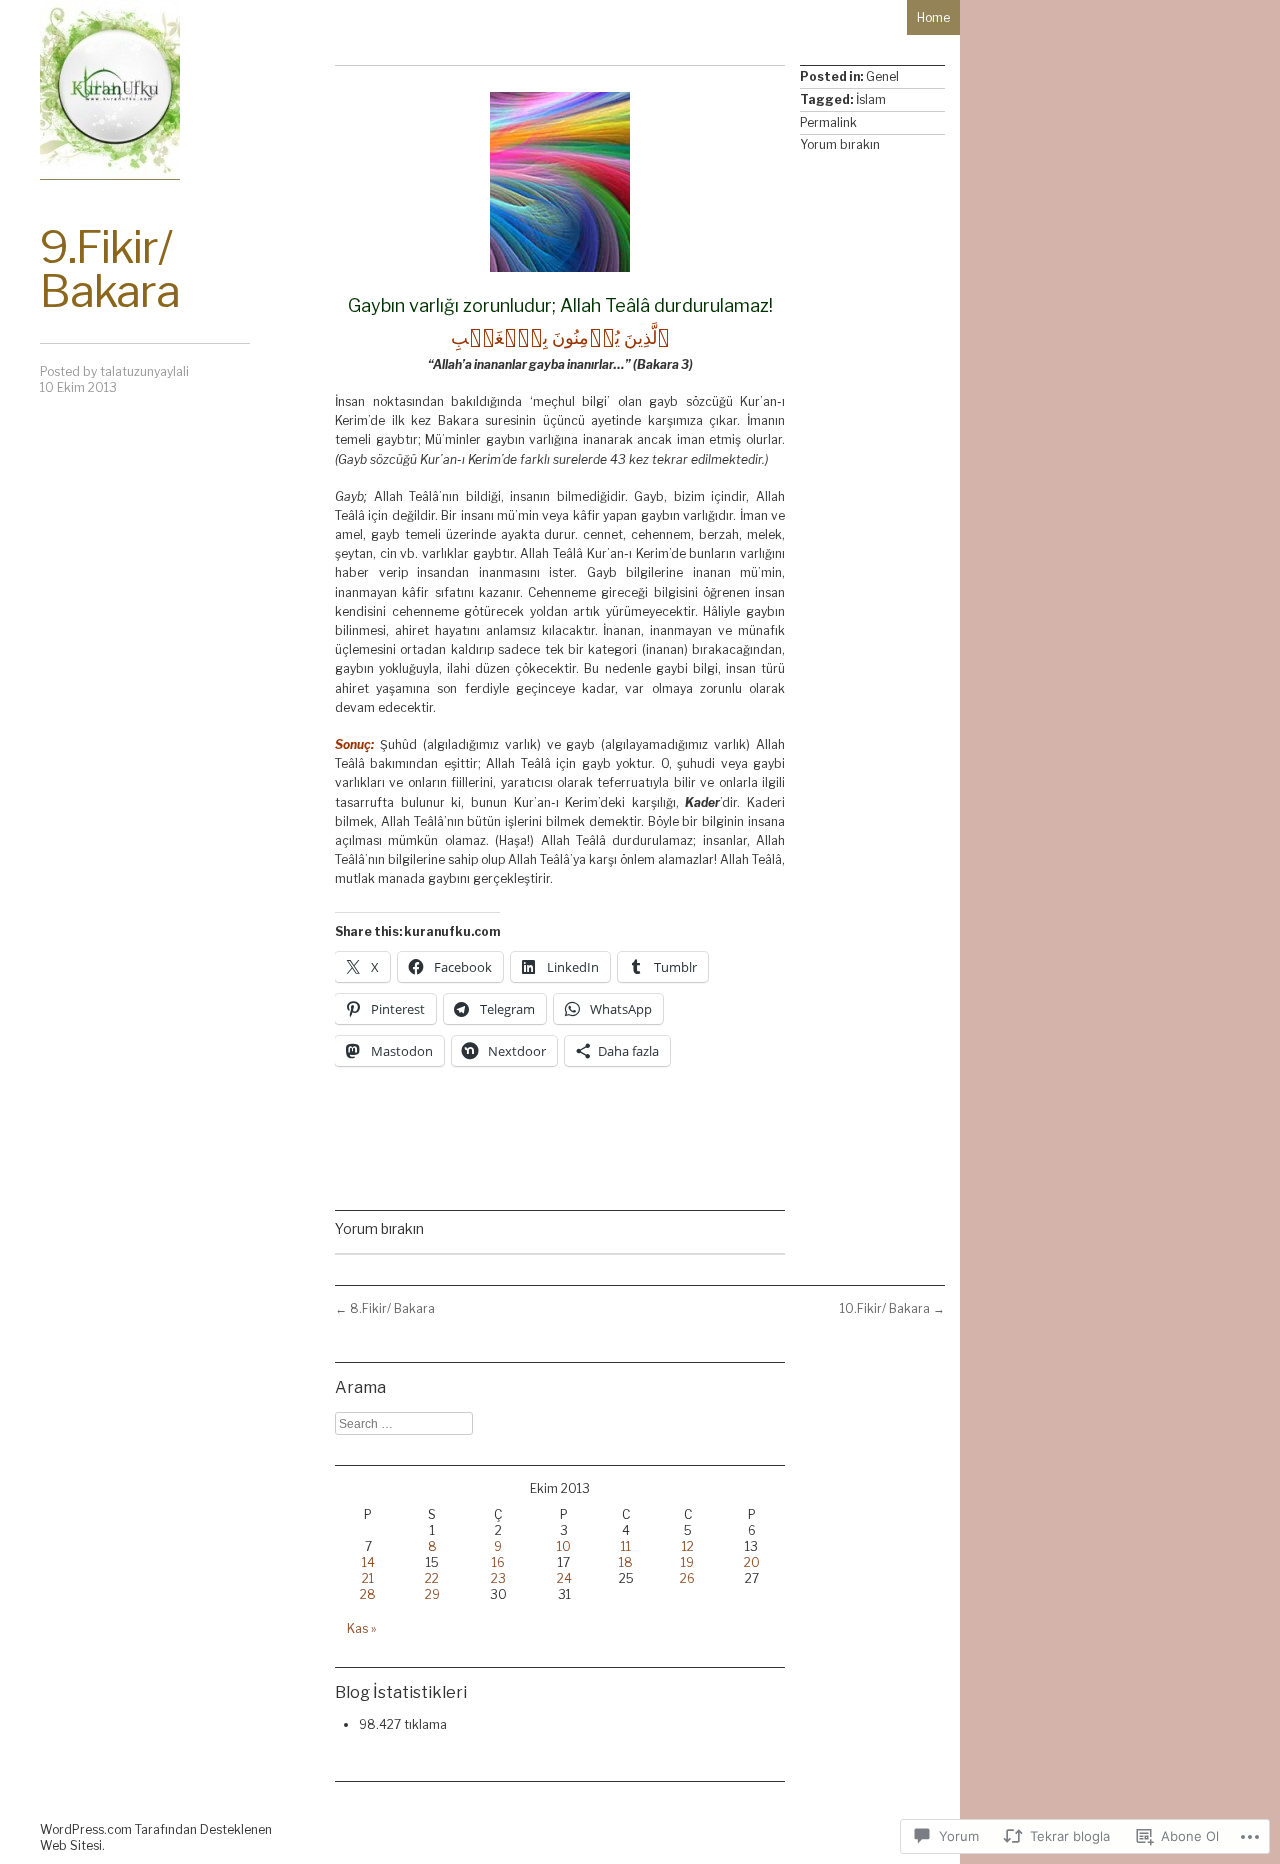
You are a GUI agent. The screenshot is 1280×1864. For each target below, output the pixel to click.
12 (688, 1546)
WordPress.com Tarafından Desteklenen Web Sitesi (156, 1837)
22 (432, 1578)
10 (564, 1546)
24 (564, 1578)
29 (432, 1594)
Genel (882, 76)
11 (626, 1546)
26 (687, 1578)
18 (626, 1562)
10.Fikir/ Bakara (892, 1308)
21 (368, 1578)
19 (687, 1562)
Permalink (828, 122)
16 (498, 1562)
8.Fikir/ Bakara (385, 1308)
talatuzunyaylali (144, 371)
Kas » (361, 1628)
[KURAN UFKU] (110, 90)
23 (498, 1578)
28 (368, 1594)
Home (933, 17)
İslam (871, 99)
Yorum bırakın (840, 144)
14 (368, 1562)
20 (752, 1562)
